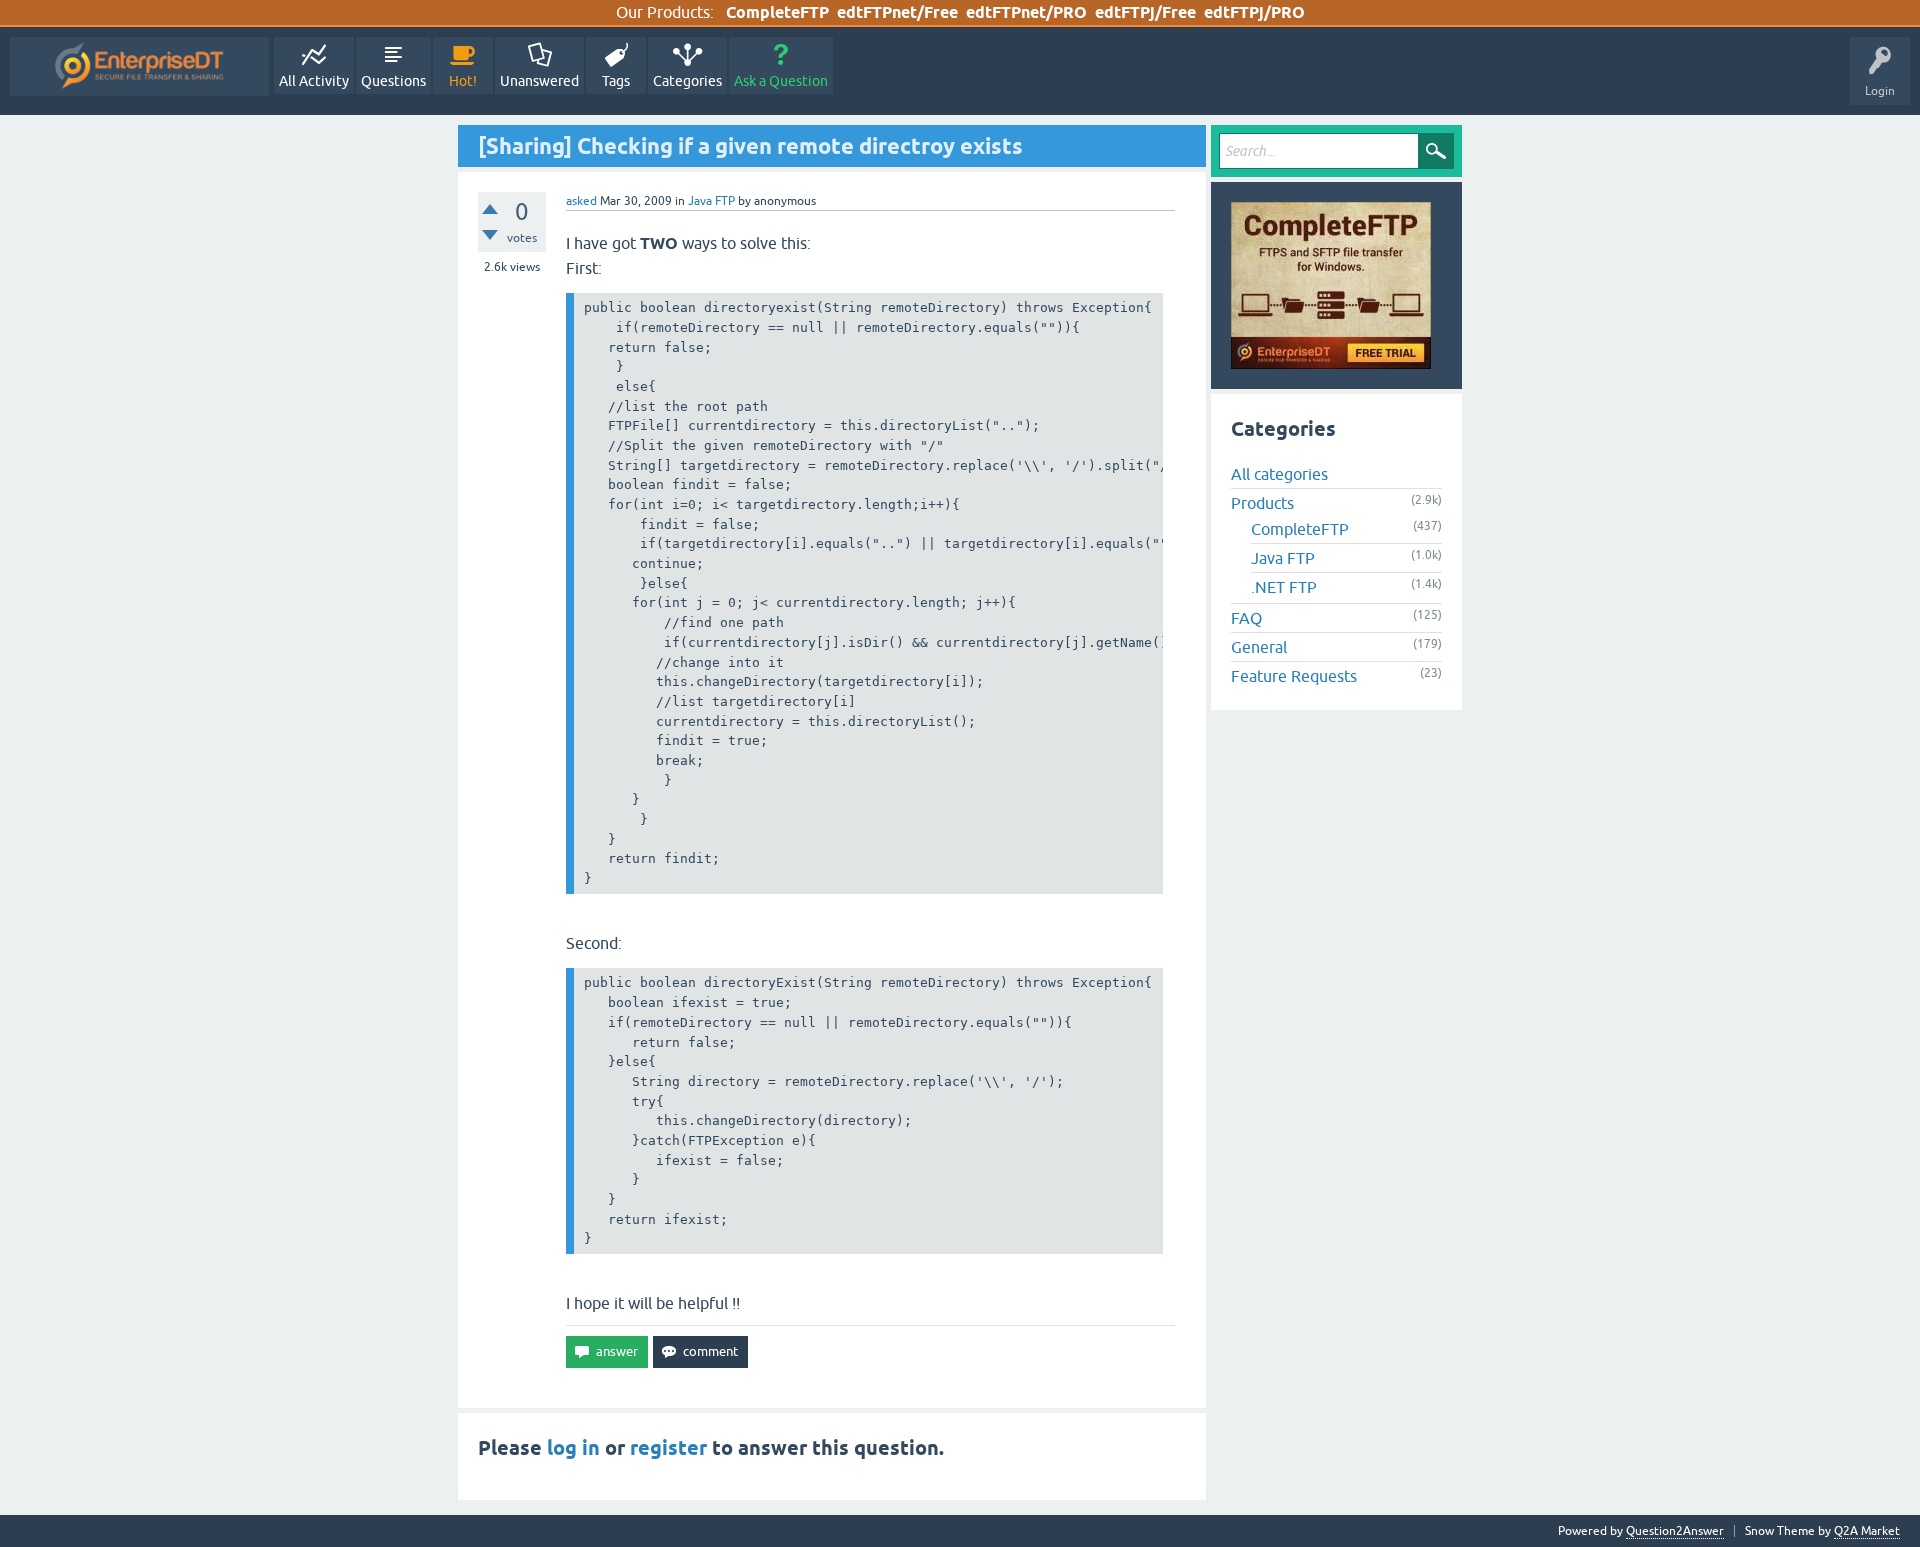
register (668, 1448)
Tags (616, 81)
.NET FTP (1284, 587)
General (1259, 647)
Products (1262, 503)
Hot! (463, 81)
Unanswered (539, 81)
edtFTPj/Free (1145, 12)
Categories (687, 81)
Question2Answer (1675, 1531)
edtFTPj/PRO (1254, 12)
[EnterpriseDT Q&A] (139, 66)
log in (573, 1448)
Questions (393, 81)
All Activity (314, 81)
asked (581, 201)
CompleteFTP (777, 12)
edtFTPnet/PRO (1026, 12)
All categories (1279, 474)
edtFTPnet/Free (897, 12)
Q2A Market (1867, 1531)
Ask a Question (781, 81)
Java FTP (711, 201)
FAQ (1246, 618)
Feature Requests (1294, 676)
